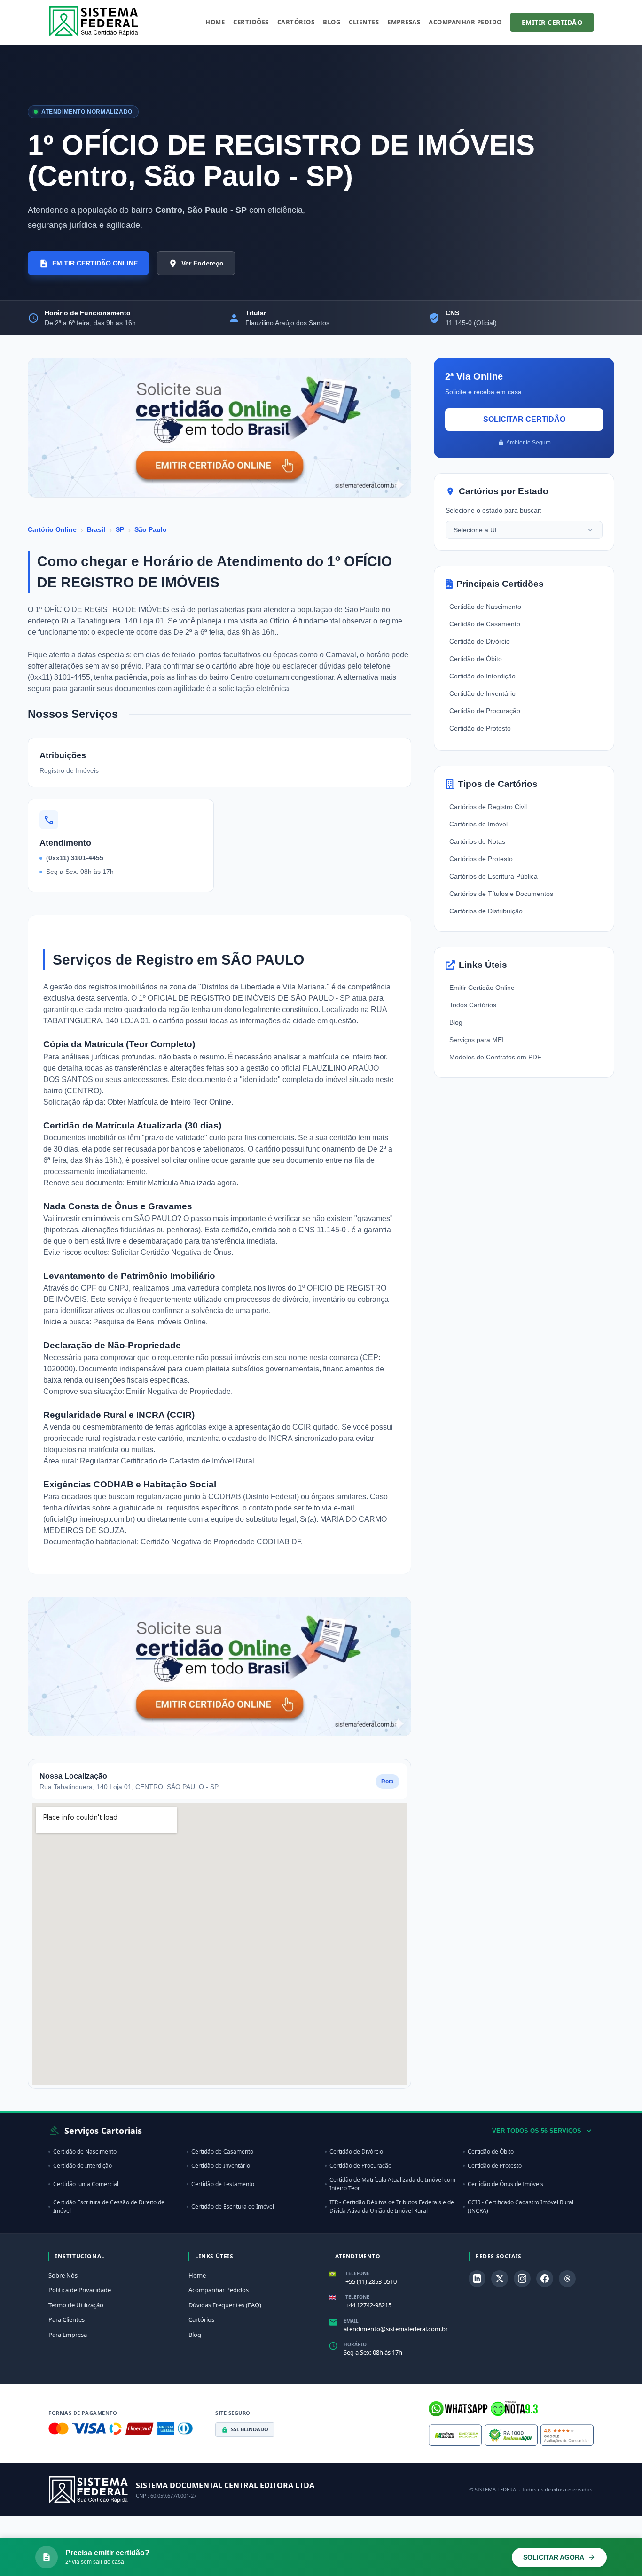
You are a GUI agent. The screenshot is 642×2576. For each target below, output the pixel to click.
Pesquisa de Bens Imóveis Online (149, 1322)
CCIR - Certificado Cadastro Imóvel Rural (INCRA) (521, 2206)
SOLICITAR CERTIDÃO (524, 419)
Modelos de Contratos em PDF (495, 1057)
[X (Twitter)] (500, 2279)
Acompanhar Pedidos (219, 2290)
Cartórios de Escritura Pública (493, 876)
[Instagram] (522, 2279)
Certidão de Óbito (476, 659)
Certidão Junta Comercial (86, 2184)
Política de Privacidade (80, 2290)
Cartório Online (52, 529)
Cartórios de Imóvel (478, 824)
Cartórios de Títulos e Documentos (501, 894)
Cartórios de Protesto (481, 859)
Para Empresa (68, 2335)
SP (120, 529)
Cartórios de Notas (477, 841)
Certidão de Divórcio (480, 641)
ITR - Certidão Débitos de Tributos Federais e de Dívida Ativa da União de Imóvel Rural (392, 2206)
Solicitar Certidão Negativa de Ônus (171, 1252)
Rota (388, 1782)
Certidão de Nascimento (485, 607)
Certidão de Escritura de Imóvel (233, 2206)
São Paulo (151, 529)
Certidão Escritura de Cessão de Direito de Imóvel (109, 2206)
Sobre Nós (63, 2275)
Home (215, 22)
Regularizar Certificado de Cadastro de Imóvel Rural (167, 1461)
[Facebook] (545, 2279)
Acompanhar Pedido (465, 22)
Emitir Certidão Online (482, 988)
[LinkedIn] (477, 2279)
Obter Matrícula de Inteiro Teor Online (169, 1102)
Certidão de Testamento (223, 2184)
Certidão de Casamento (485, 624)
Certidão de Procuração (485, 711)
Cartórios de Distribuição (486, 911)
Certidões (251, 22)
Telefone (357, 2273)
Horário (355, 2344)
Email (351, 2321)
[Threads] (567, 2279)
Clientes (364, 22)
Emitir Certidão (552, 22)
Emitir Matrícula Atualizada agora (181, 1183)
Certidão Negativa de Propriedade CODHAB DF (221, 1542)
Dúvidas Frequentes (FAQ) (225, 2305)
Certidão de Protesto (480, 728)
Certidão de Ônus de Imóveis (505, 2184)
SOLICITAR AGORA (554, 2557)
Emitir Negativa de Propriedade (178, 1391)
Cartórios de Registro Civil (488, 807)
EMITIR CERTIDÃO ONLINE (95, 263)
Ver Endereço (203, 263)
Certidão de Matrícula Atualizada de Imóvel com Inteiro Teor (392, 2184)
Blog (332, 22)
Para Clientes (67, 2319)
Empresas (404, 22)
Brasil (96, 529)
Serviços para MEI (477, 1040)
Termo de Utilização (76, 2305)
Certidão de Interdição (482, 676)
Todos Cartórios (473, 1005)
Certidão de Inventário (482, 693)
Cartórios (296, 22)
